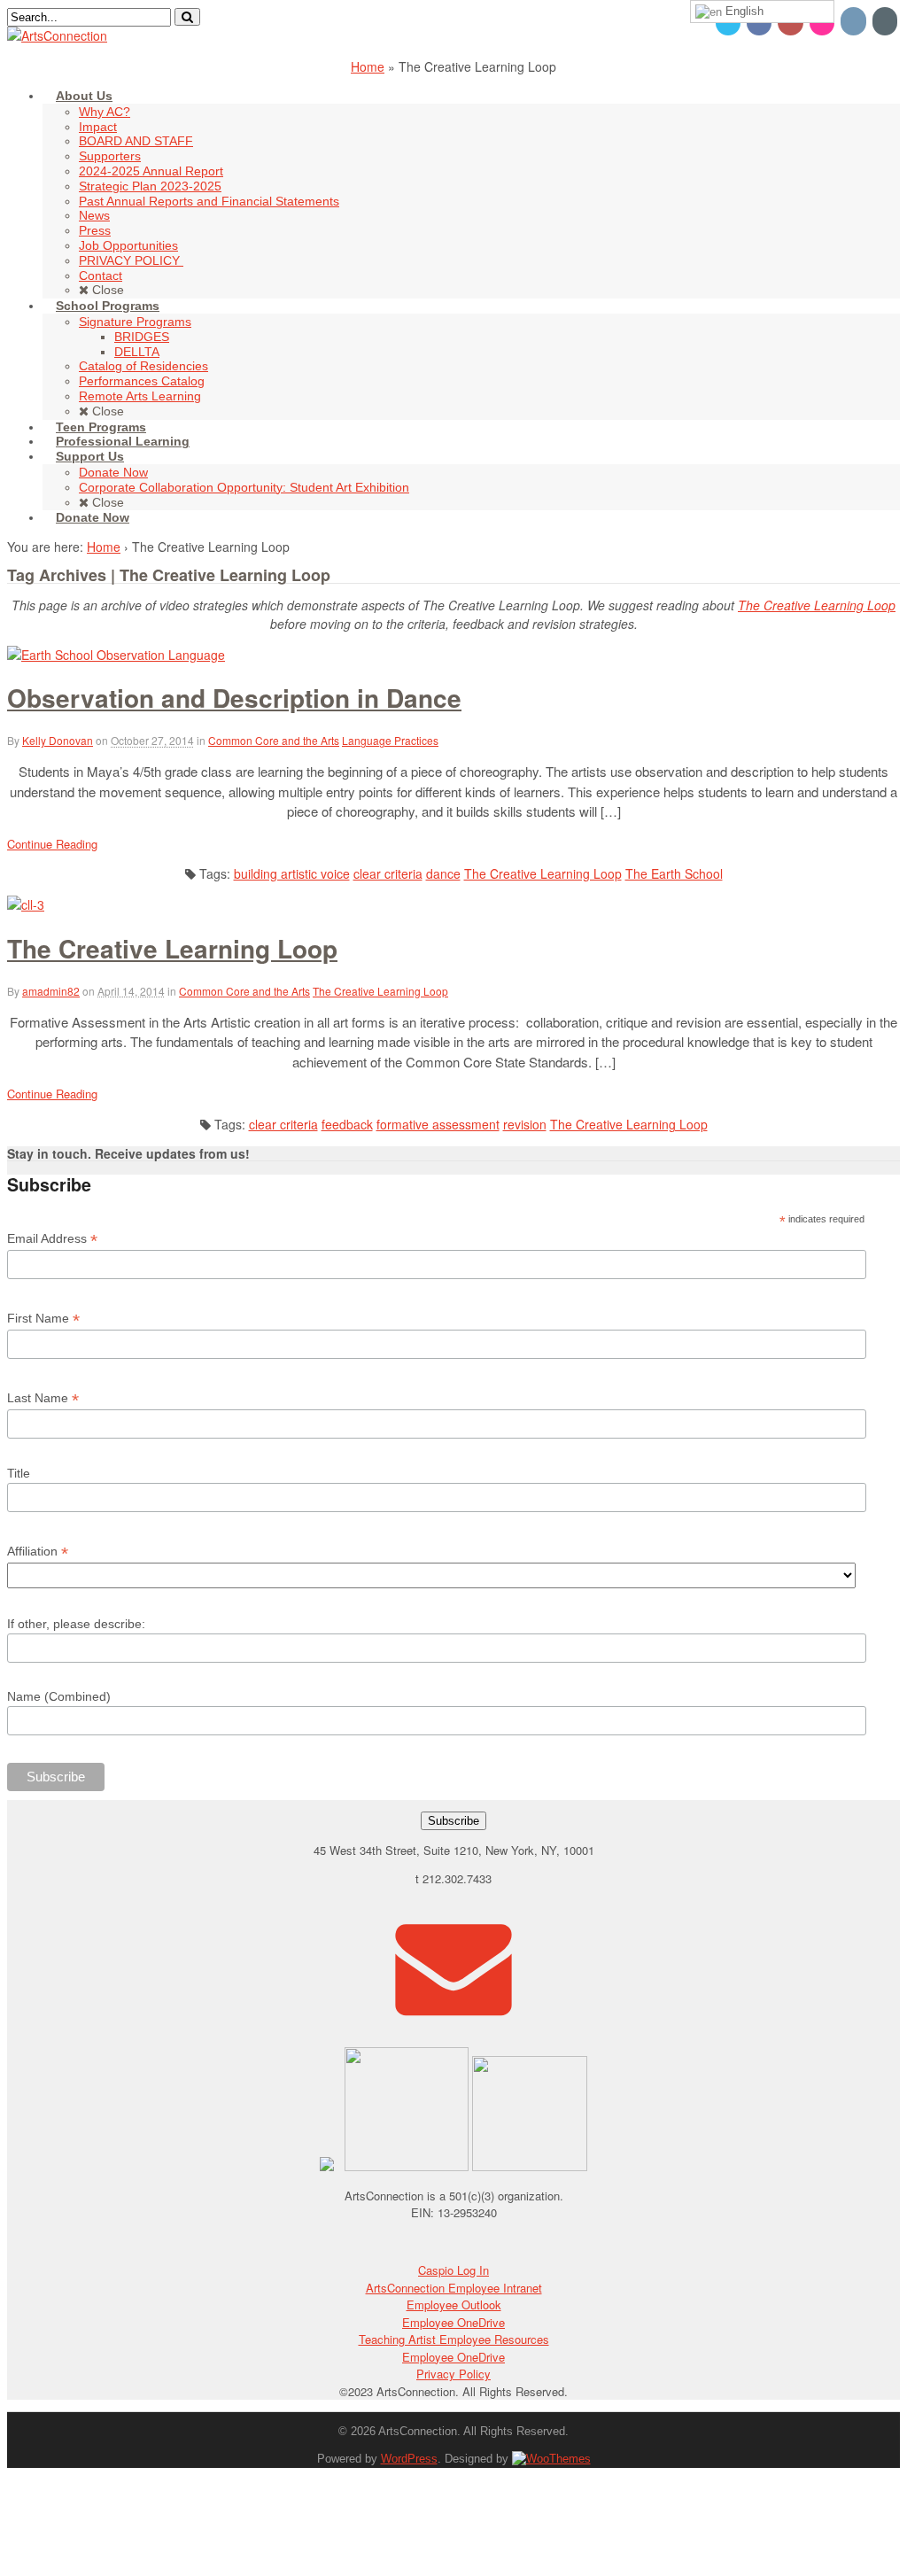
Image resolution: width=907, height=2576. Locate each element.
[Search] (187, 17)
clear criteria (388, 873)
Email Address (52, 1239)
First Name (43, 1319)
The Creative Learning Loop (817, 605)
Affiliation (38, 1552)
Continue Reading (52, 844)
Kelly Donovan (58, 740)
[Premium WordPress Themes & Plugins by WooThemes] (551, 2459)
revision (525, 1124)
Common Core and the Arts (274, 740)
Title (19, 1473)
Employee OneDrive (453, 2322)
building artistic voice (292, 873)
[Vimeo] (886, 20)
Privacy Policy (453, 2374)
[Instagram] (854, 20)
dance (443, 873)
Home (368, 66)
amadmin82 (51, 991)
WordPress (409, 2459)
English (743, 11)
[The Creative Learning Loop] (26, 904)
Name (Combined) (59, 1696)
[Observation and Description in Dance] (116, 655)
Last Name (43, 1398)
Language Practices (390, 740)
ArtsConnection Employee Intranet (454, 2288)
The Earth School (674, 873)
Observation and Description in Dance (234, 698)
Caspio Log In (453, 2270)
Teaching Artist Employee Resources (454, 2339)
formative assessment (438, 1124)
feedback (347, 1124)
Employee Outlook (454, 2304)
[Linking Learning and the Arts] (57, 35)
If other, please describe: (76, 1624)
